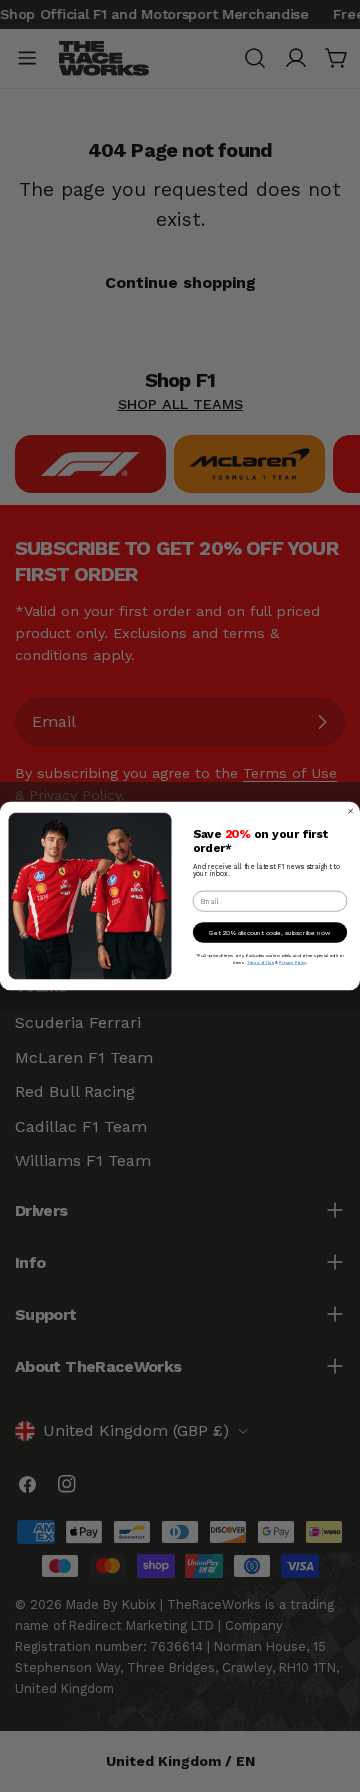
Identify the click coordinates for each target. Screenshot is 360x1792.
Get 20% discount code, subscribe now (269, 932)
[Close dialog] (350, 811)
